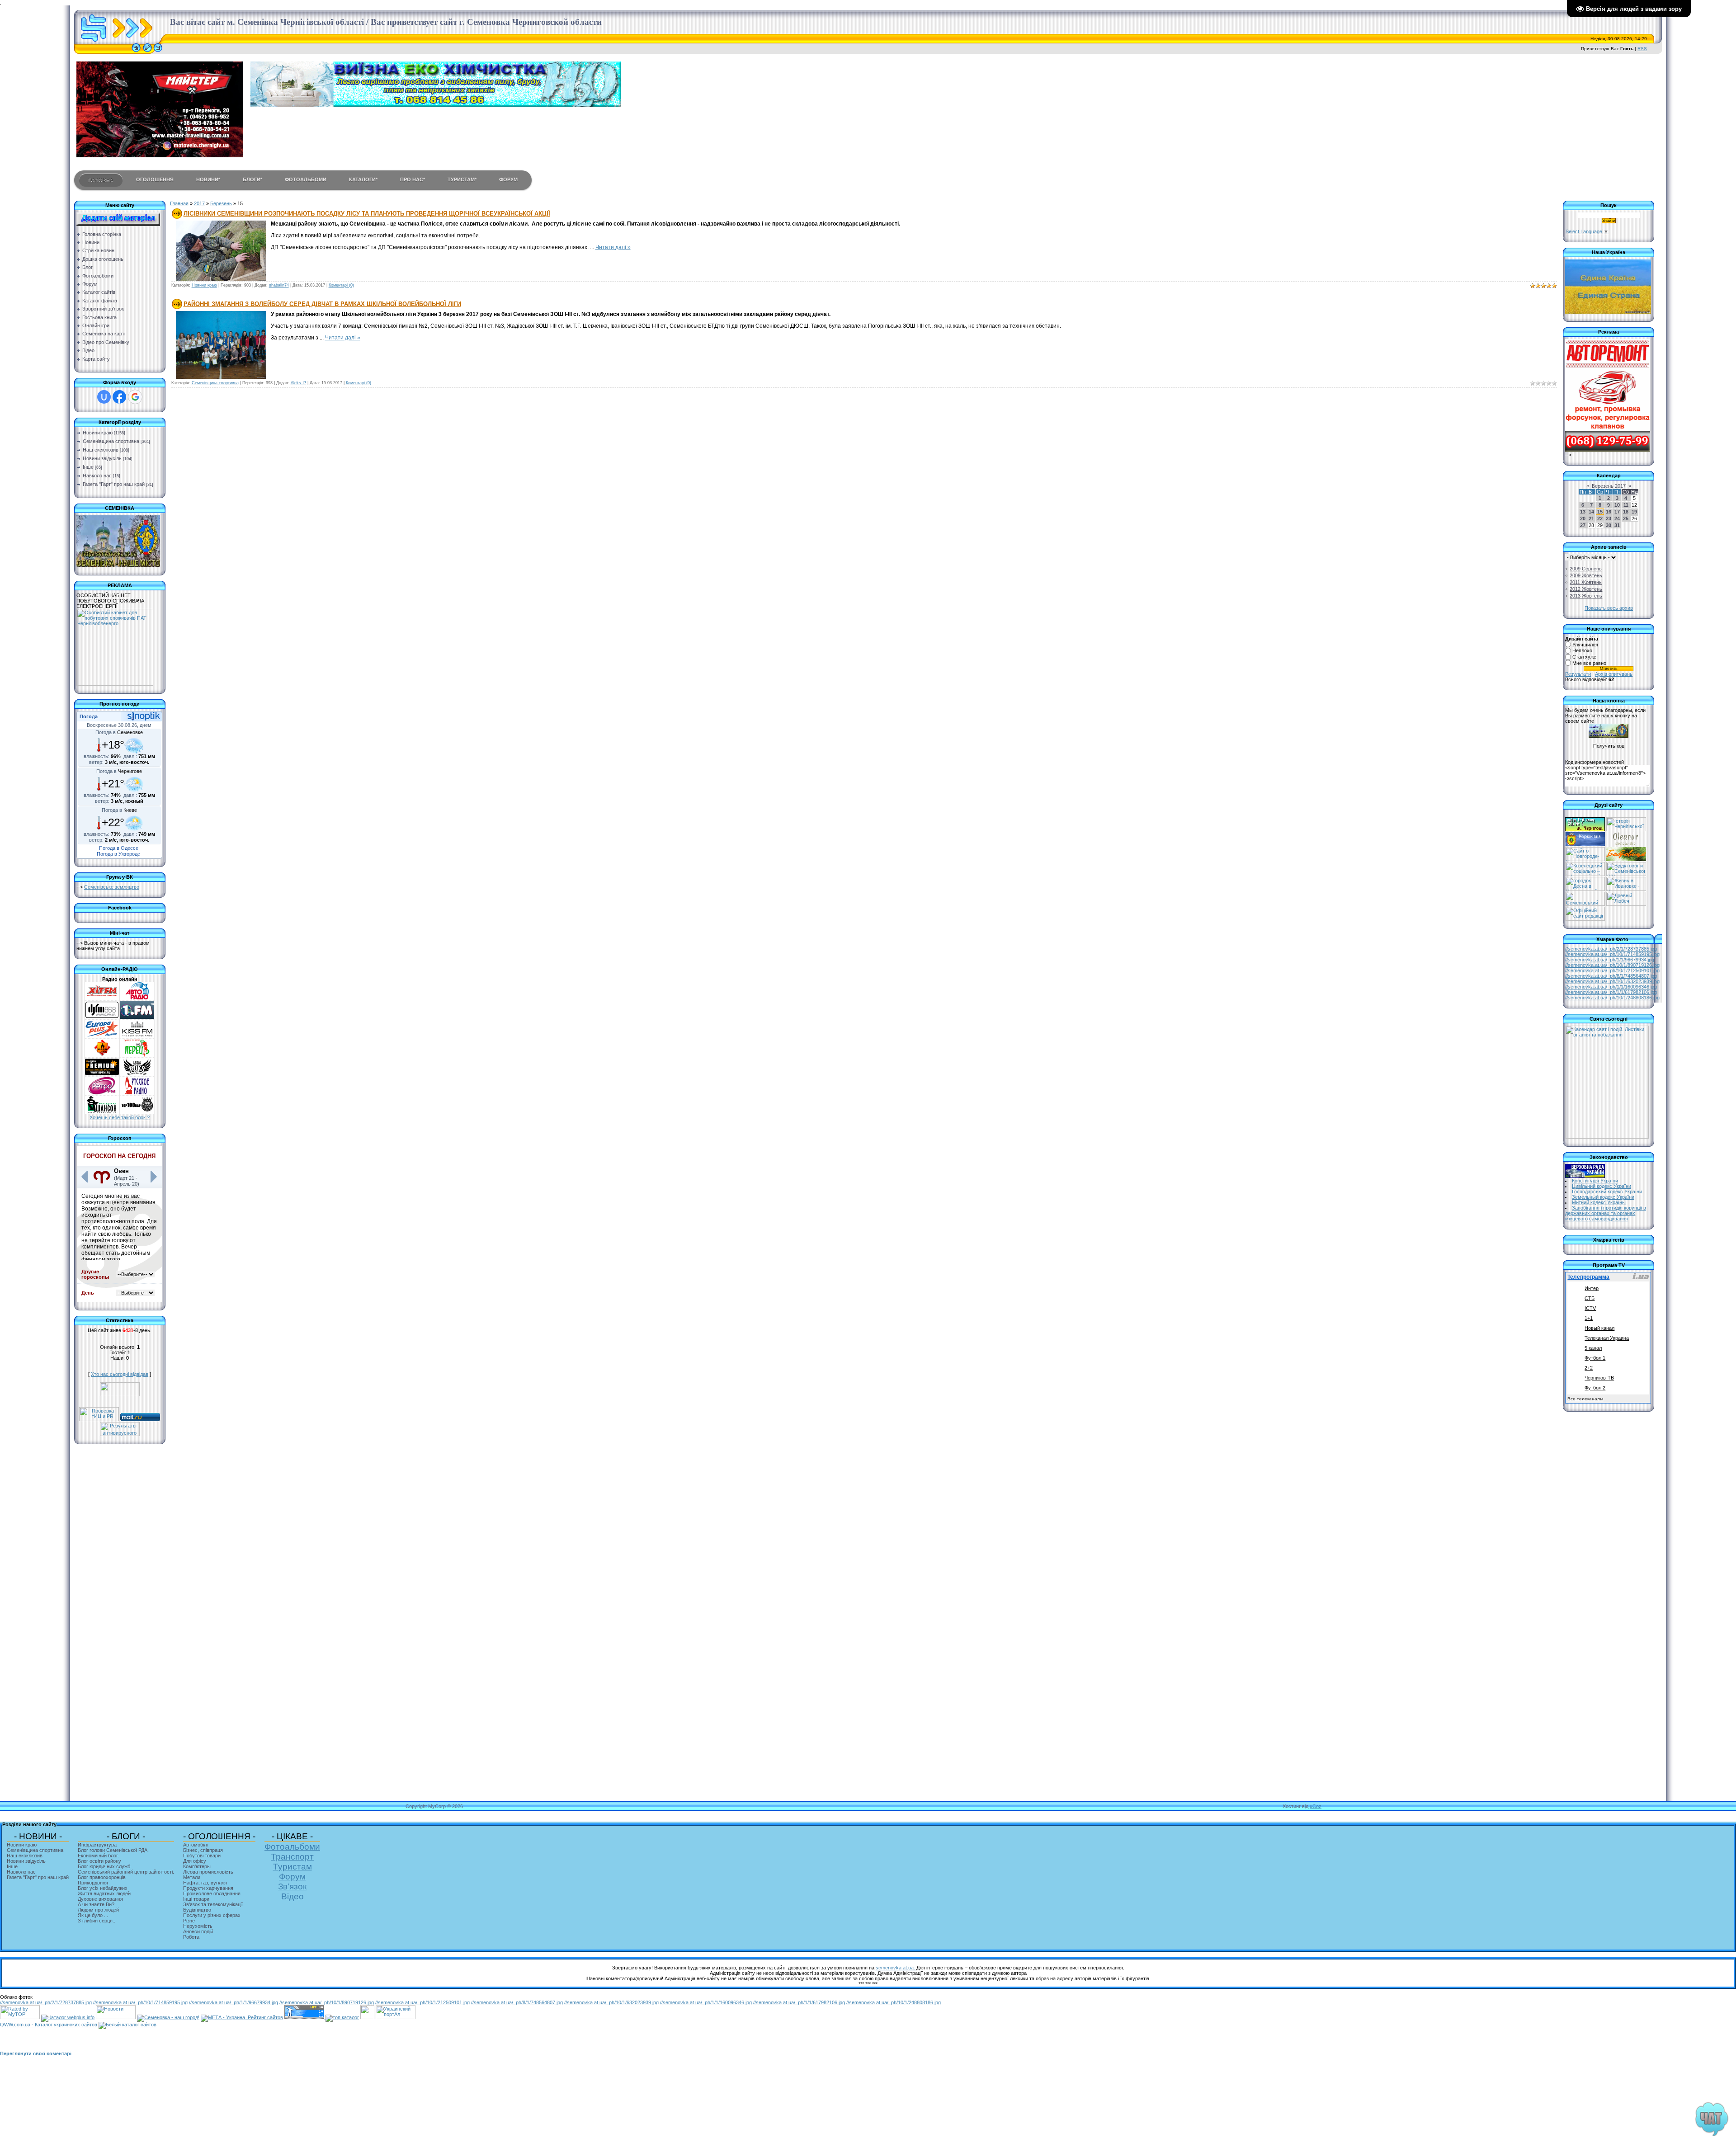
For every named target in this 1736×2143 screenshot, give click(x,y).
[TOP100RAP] (137, 1112)
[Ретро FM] (102, 1093)
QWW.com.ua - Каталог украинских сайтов (49, 2025)
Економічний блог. (98, 1856)
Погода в (119, 732)
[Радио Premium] (102, 1074)
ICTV (1590, 1308)
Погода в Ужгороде (118, 854)
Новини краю (98, 433)
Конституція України (1595, 1181)
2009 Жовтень (1586, 575)
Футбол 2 (1595, 1388)
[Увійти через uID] (104, 397)
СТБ (1590, 1298)
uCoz (1316, 1806)
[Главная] (136, 52)
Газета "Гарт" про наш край (114, 484)
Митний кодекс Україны (1599, 1202)
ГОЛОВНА (101, 180)
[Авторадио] (137, 998)
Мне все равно (1589, 663)
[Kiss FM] (137, 1036)
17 (1617, 512)
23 (1609, 518)
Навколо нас (97, 476)
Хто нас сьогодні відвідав (120, 1374)
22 (1600, 518)
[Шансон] (102, 1112)
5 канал (1593, 1348)
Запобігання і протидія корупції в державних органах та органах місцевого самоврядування (1606, 1213)
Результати (1578, 674)
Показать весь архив (1609, 608)
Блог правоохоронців (102, 1877)
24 (1617, 518)
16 (1609, 512)
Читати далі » (613, 247)
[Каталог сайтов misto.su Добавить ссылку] (127, 2025)
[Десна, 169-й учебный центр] (1585, 889)
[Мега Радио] (102, 1055)
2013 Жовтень (1586, 596)
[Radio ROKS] (137, 1074)
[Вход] (158, 52)
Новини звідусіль (102, 458)
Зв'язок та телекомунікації (213, 1904)
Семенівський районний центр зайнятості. (126, 1872)
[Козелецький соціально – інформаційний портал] (1585, 874)
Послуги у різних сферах (212, 1915)
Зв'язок (292, 1886)
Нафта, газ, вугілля (205, 1883)
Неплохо (1582, 651)
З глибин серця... (97, 1921)
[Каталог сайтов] (367, 2017)
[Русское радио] (137, 1093)
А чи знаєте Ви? (96, 1904)
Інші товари (196, 1899)
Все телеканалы (1585, 1399)
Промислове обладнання (212, 1893)
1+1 (1589, 1318)
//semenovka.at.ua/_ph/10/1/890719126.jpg (1612, 965)
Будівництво (197, 1910)
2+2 (1589, 1368)
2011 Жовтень (1586, 582)
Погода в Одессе (119, 848)
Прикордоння (93, 1883)
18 (1626, 512)
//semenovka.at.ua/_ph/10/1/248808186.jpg (1612, 998)
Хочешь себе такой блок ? (120, 1117)
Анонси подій (198, 1931)
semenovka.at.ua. (896, 1968)
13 (1583, 512)
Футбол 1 (1595, 1358)
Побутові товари (202, 1856)
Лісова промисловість (208, 1872)
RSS (1642, 49)
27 (1583, 525)
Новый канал (1599, 1328)
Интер (1592, 1288)
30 (1609, 525)
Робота (191, 1937)
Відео (292, 1896)
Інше (88, 467)
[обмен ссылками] (342, 2017)
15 (1600, 512)
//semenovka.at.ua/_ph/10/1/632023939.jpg (1612, 981)
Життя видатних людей (104, 1893)
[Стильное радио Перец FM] (137, 1055)
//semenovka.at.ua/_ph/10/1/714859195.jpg (1612, 954)
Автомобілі (195, 1845)
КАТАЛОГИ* (363, 179)
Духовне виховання (100, 1899)
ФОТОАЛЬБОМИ (306, 179)
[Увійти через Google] (135, 397)
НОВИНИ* (208, 179)
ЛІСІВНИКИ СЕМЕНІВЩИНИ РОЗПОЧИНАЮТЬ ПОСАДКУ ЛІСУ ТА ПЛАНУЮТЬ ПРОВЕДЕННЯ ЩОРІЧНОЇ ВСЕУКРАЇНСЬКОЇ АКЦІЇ (367, 214)
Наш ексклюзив (101, 450)
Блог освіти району (99, 1861)
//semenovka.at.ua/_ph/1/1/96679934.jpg (1610, 960)
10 (1617, 505)
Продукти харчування (208, 1888)
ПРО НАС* (413, 179)
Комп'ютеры (197, 1866)
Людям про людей (98, 1910)
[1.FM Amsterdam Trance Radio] (137, 1017)
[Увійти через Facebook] (119, 397)
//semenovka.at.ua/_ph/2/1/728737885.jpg (1611, 949)
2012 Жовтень (1586, 589)
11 (1626, 505)
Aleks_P (298, 383)
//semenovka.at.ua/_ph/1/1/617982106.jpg (1611, 992)
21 (1591, 518)
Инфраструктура (97, 1845)
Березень (221, 203)
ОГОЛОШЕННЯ (155, 179)
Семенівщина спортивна (111, 441)
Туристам (292, 1867)
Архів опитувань (1614, 674)
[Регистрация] (147, 52)
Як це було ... (93, 1915)
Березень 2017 (1609, 486)
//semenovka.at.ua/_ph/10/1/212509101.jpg (1612, 970)
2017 (199, 203)
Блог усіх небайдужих (103, 1888)
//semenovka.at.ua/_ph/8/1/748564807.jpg (1611, 976)
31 (1617, 525)
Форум (292, 1877)
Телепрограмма (1588, 1277)
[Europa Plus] (102, 1036)
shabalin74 (279, 285)
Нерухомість (198, 1926)
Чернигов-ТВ (1599, 1378)
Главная (179, 203)
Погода (89, 716)
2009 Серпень (1586, 569)
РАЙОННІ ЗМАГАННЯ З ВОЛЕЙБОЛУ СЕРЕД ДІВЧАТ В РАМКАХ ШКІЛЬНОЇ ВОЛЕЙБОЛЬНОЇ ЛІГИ (322, 304)
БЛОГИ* (252, 179)
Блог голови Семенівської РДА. (113, 1850)
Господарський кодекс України (1607, 1192)
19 (1634, 512)
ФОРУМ (508, 179)
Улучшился (1585, 645)
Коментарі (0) (341, 285)
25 (1626, 518)
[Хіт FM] (102, 998)
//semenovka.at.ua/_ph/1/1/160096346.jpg (1611, 987)
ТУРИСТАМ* (462, 179)
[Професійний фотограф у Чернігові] (1625, 844)
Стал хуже (1584, 657)
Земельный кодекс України (1603, 1197)
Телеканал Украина (1607, 1338)
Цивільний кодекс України (1602, 1186)
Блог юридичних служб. (105, 1866)
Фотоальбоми (292, 1847)
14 (1591, 512)
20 (1583, 518)
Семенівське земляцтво (112, 887)
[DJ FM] (102, 1017)
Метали (192, 1877)
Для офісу (195, 1861)
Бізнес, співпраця (203, 1850)
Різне (189, 1921)
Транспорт (292, 1857)
